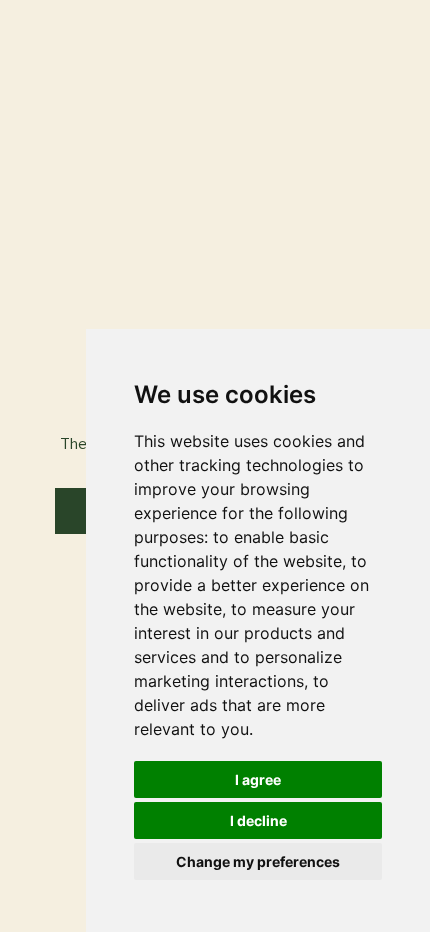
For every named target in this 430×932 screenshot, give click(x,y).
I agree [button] (258, 779)
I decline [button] (258, 820)
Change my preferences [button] (258, 861)
